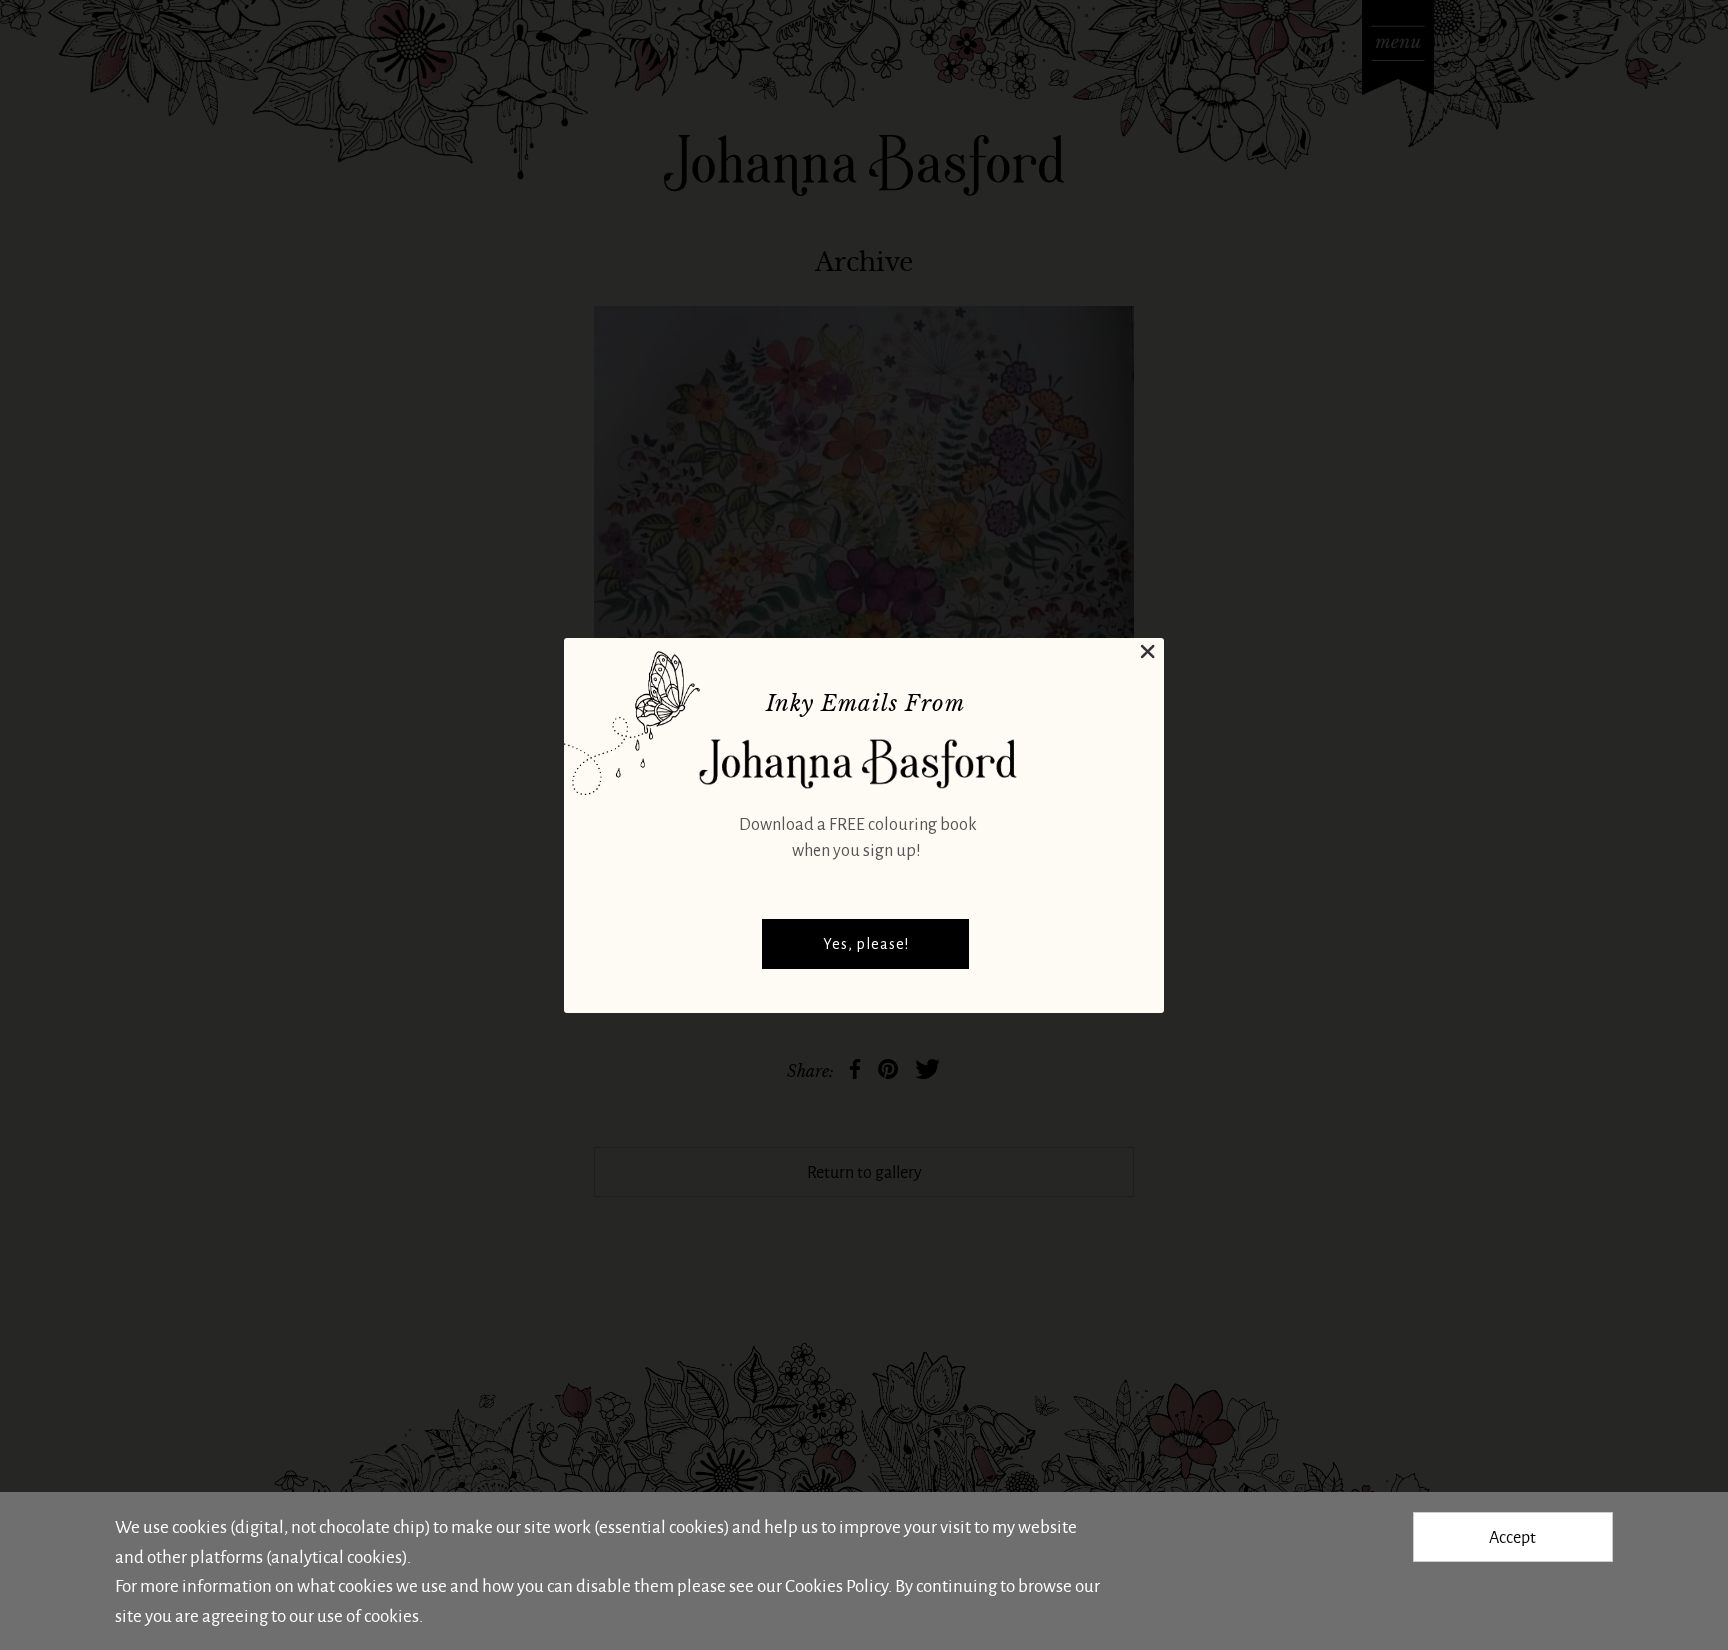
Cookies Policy (836, 1585)
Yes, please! (866, 944)
